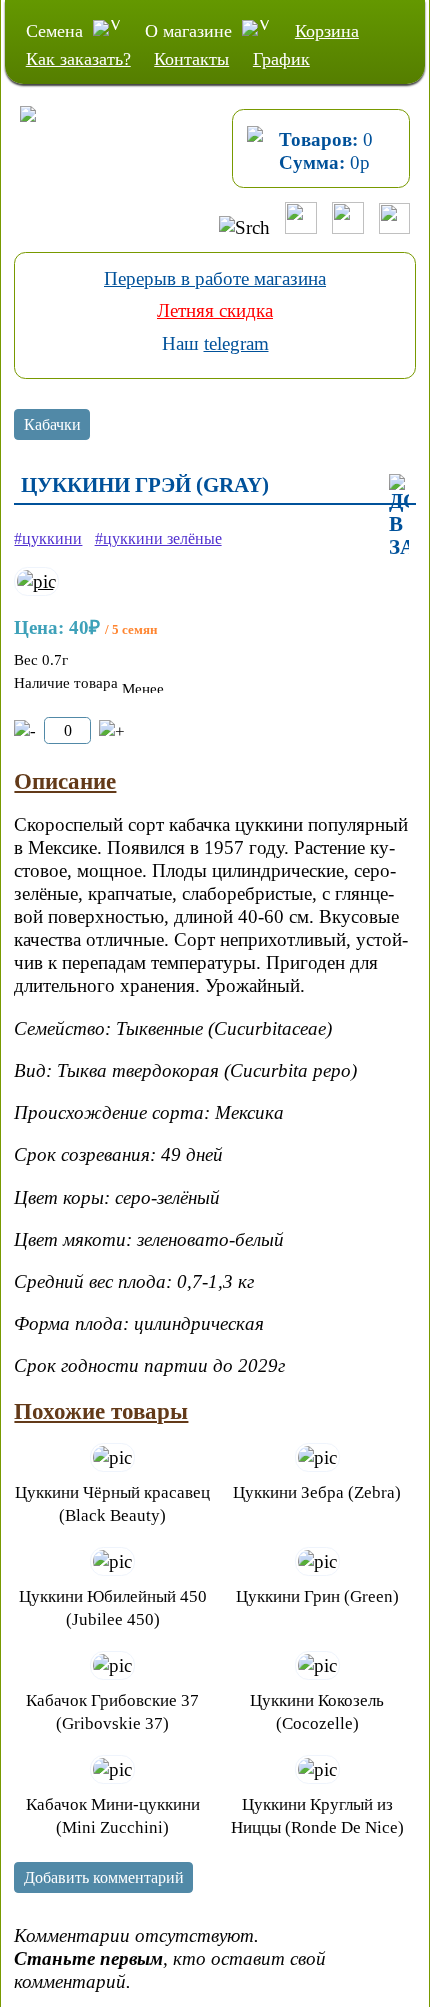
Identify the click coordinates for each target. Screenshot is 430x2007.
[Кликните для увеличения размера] (36, 581)
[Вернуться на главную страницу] (18, 134)
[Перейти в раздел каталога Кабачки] (52, 427)
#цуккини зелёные (158, 538)
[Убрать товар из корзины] (25, 731)
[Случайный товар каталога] (394, 227)
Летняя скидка (215, 310)
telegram (236, 343)
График (281, 59)
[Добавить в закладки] (399, 516)
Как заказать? (78, 59)
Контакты (191, 59)
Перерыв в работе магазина (215, 278)
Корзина (327, 31)
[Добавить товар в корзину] (112, 731)
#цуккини (48, 538)
